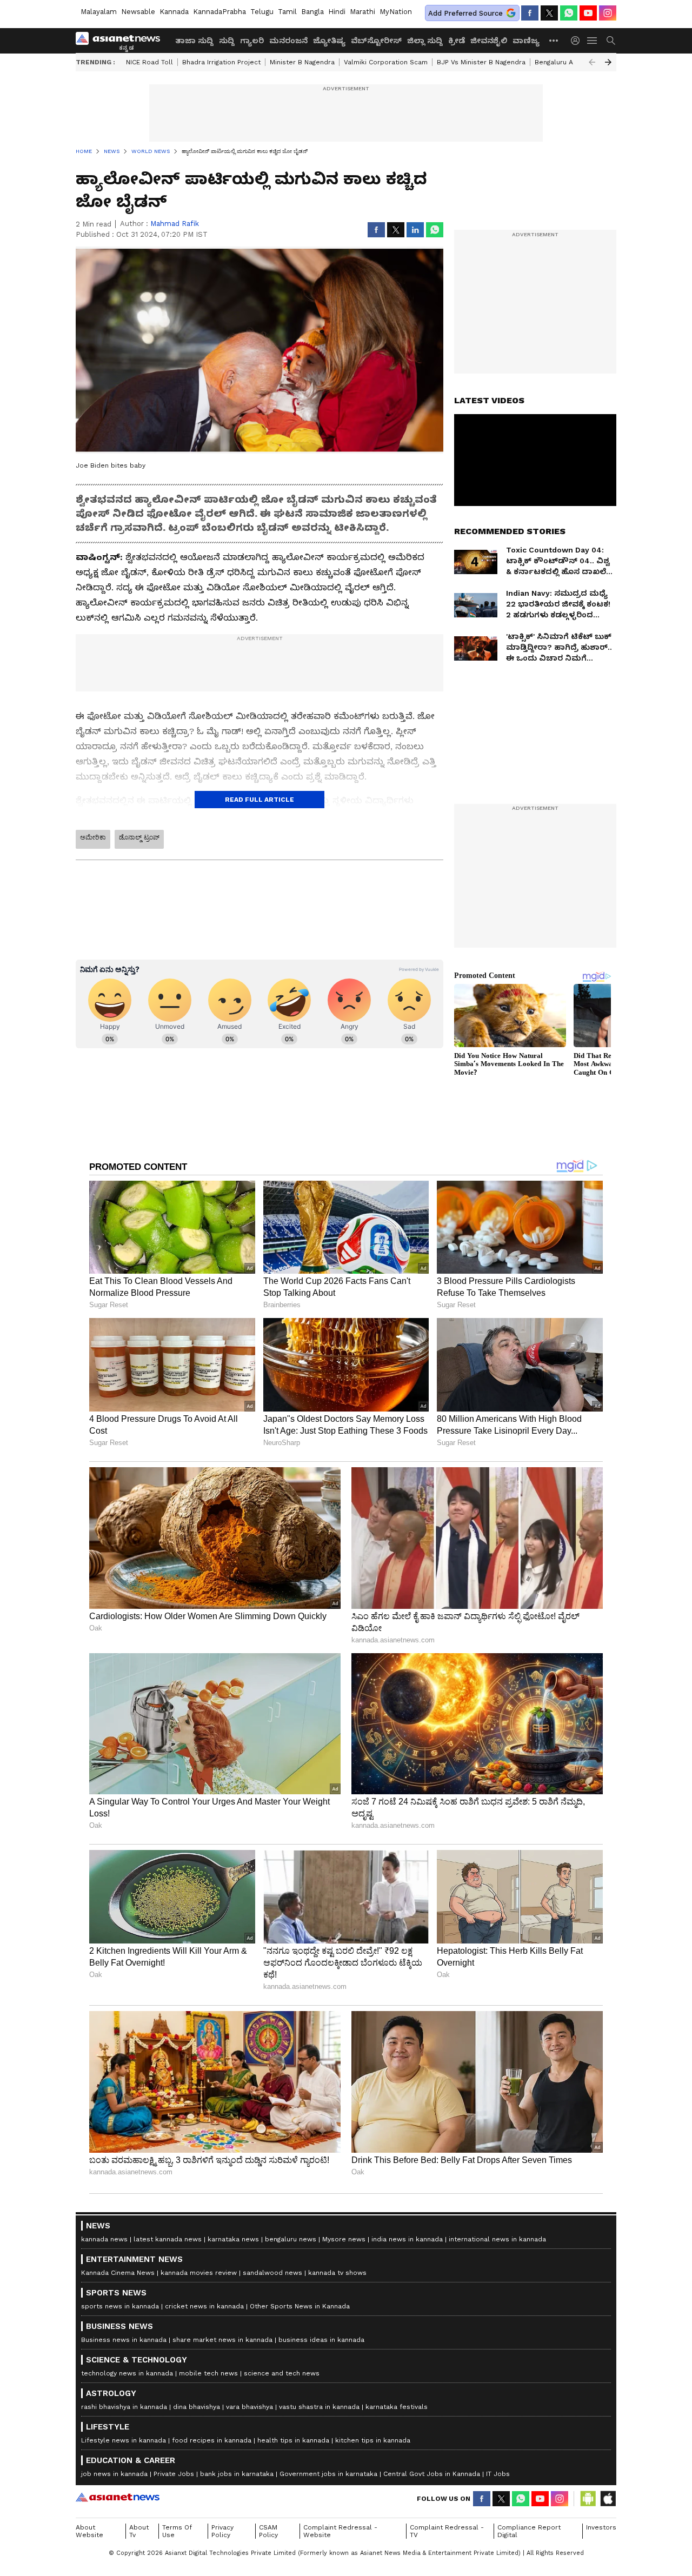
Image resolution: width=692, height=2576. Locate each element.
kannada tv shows (337, 2273)
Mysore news (344, 2239)
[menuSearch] (611, 41)
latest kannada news (168, 2239)
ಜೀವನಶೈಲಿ (489, 41)
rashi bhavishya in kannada (124, 2407)
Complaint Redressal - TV (447, 2531)
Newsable (138, 12)
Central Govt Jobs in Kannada (432, 2474)
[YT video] (588, 13)
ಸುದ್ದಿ (227, 41)
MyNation (396, 12)
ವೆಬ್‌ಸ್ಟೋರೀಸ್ (376, 41)
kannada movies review (199, 2273)
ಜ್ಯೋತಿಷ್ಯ (329, 41)
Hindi (337, 12)
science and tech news (282, 2373)
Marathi (362, 12)
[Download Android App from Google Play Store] (588, 2499)
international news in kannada (497, 2239)
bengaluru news (291, 2239)
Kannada (174, 12)
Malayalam (99, 12)
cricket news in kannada (204, 2306)
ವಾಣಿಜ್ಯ (526, 41)
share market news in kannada (222, 2340)
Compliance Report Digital (529, 2531)
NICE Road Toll (149, 62)
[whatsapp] (569, 13)
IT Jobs (498, 2474)
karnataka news (233, 2239)
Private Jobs (174, 2474)
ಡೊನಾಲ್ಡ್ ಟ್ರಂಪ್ (139, 837)
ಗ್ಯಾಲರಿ (252, 41)
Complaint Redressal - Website (340, 2531)
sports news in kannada (120, 2306)
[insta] (608, 13)
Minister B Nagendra (302, 62)
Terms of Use (177, 2531)
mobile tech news (208, 2373)
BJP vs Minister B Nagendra (481, 62)
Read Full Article (259, 800)
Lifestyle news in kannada (124, 2440)
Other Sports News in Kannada (300, 2306)
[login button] (578, 41)
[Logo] (122, 41)
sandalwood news (272, 2273)
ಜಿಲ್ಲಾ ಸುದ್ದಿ (425, 41)
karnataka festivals (397, 2407)
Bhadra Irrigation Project (221, 62)
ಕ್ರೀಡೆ (457, 41)
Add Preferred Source (465, 13)
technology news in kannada (127, 2373)
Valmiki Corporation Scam (386, 62)
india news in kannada (407, 2239)
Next (608, 62)
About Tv (139, 2531)
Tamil (287, 12)
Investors (601, 2527)
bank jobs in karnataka (237, 2474)
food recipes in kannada (212, 2440)
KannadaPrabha (219, 12)
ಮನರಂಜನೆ (288, 41)
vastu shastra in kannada (319, 2407)
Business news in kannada (124, 2340)
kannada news (104, 2239)
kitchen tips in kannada (373, 2440)
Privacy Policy (222, 2531)
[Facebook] (530, 13)
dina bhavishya (197, 2407)
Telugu (262, 12)
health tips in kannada (293, 2440)
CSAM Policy (268, 2531)
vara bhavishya (249, 2407)
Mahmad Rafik (175, 224)
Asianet (118, 2497)
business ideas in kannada (321, 2340)
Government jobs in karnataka (328, 2474)
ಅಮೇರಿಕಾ (93, 837)
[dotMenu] (554, 40)
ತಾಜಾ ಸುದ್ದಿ (194, 41)
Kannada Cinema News (118, 2273)
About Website (89, 2531)
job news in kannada (114, 2474)
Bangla (312, 12)
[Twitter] (549, 13)
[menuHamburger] (593, 41)
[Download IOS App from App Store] (608, 2499)
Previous (592, 62)
